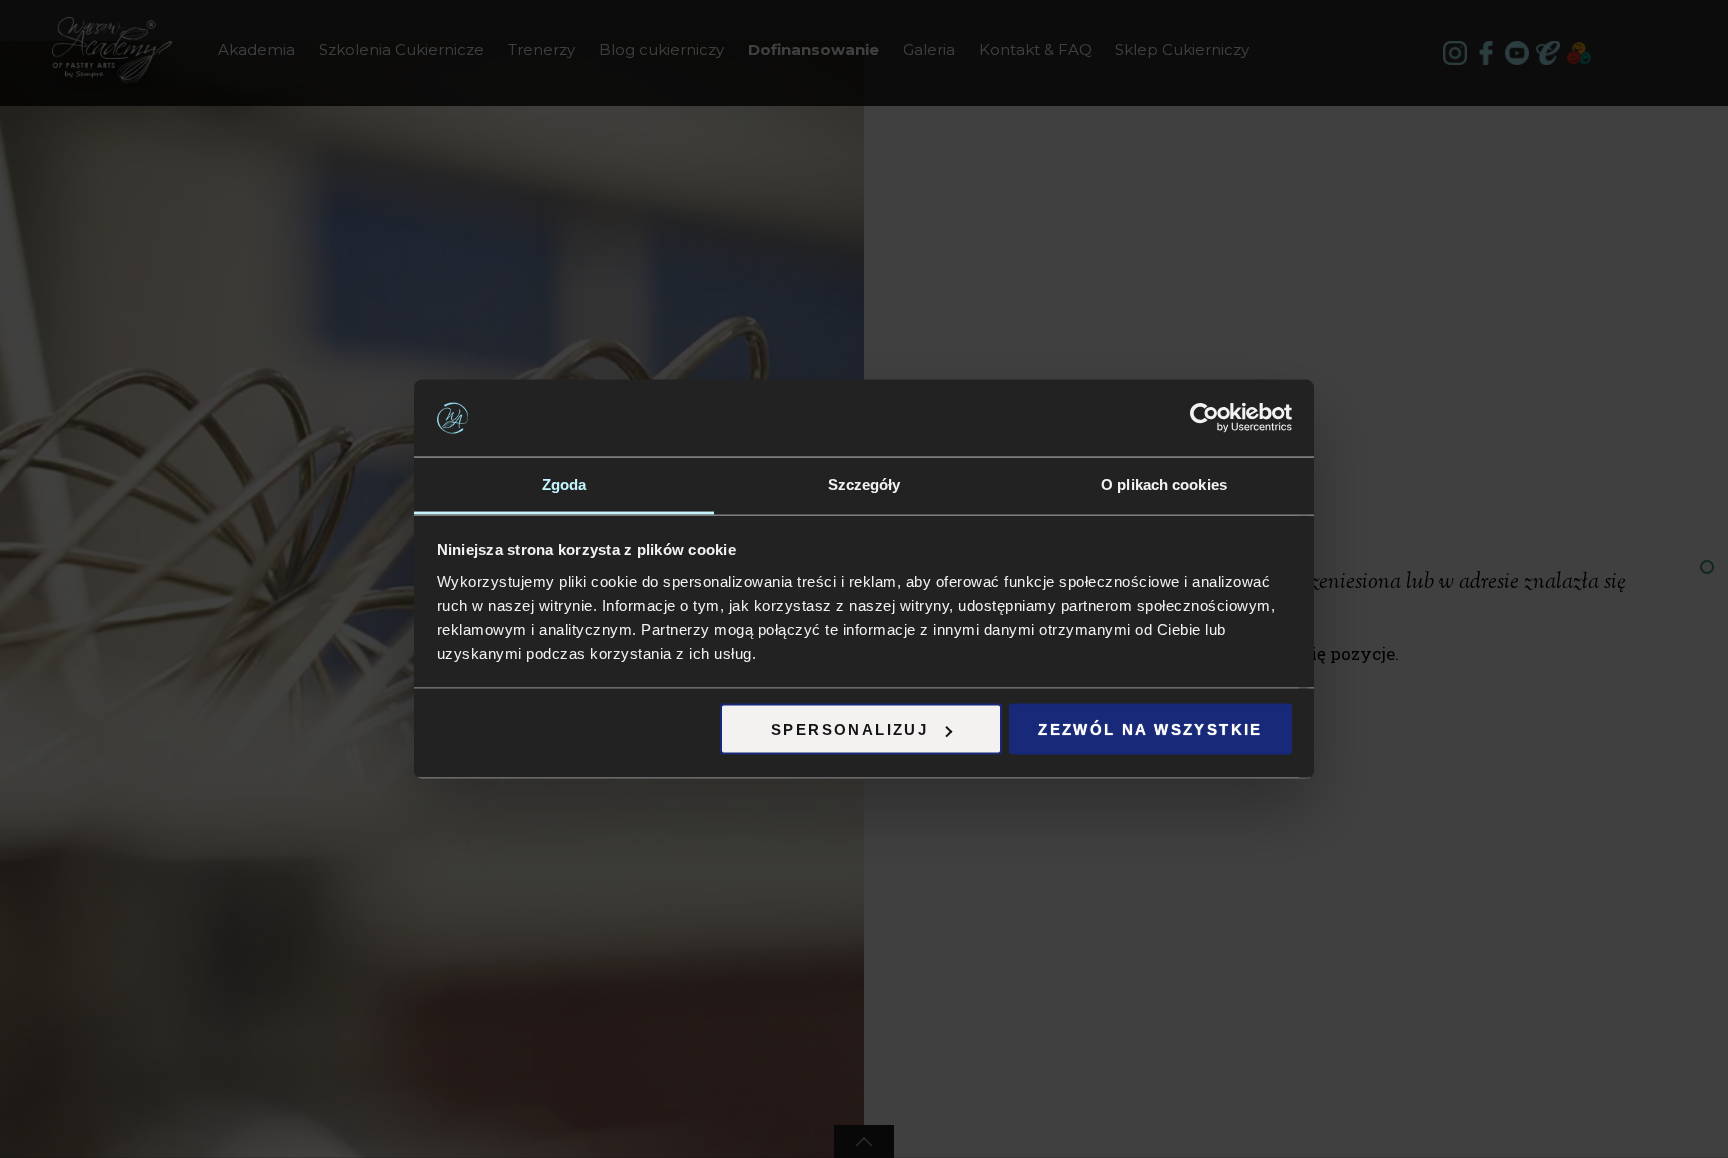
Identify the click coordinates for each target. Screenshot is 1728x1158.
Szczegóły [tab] (864, 483)
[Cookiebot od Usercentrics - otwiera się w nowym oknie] (1204, 418)
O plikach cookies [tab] (1164, 483)
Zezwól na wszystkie (1150, 729)
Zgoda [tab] (564, 483)
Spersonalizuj (849, 729)
